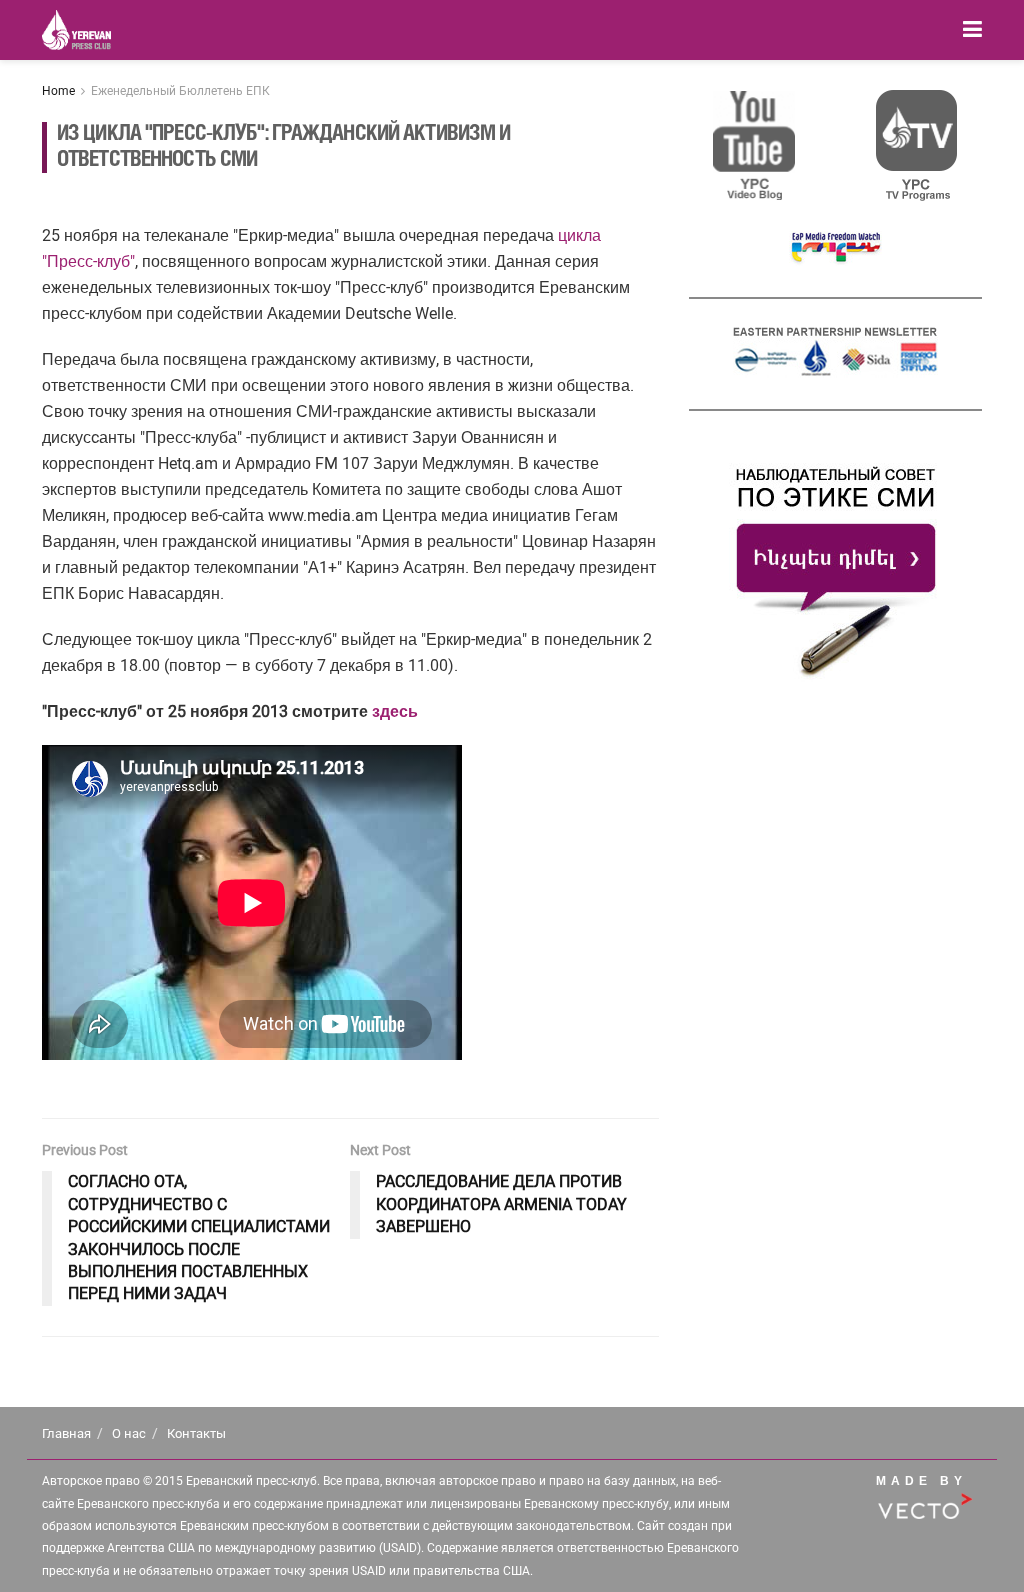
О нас (129, 1433)
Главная (66, 1433)
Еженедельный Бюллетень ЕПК (180, 91)
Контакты (196, 1433)
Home (58, 91)
